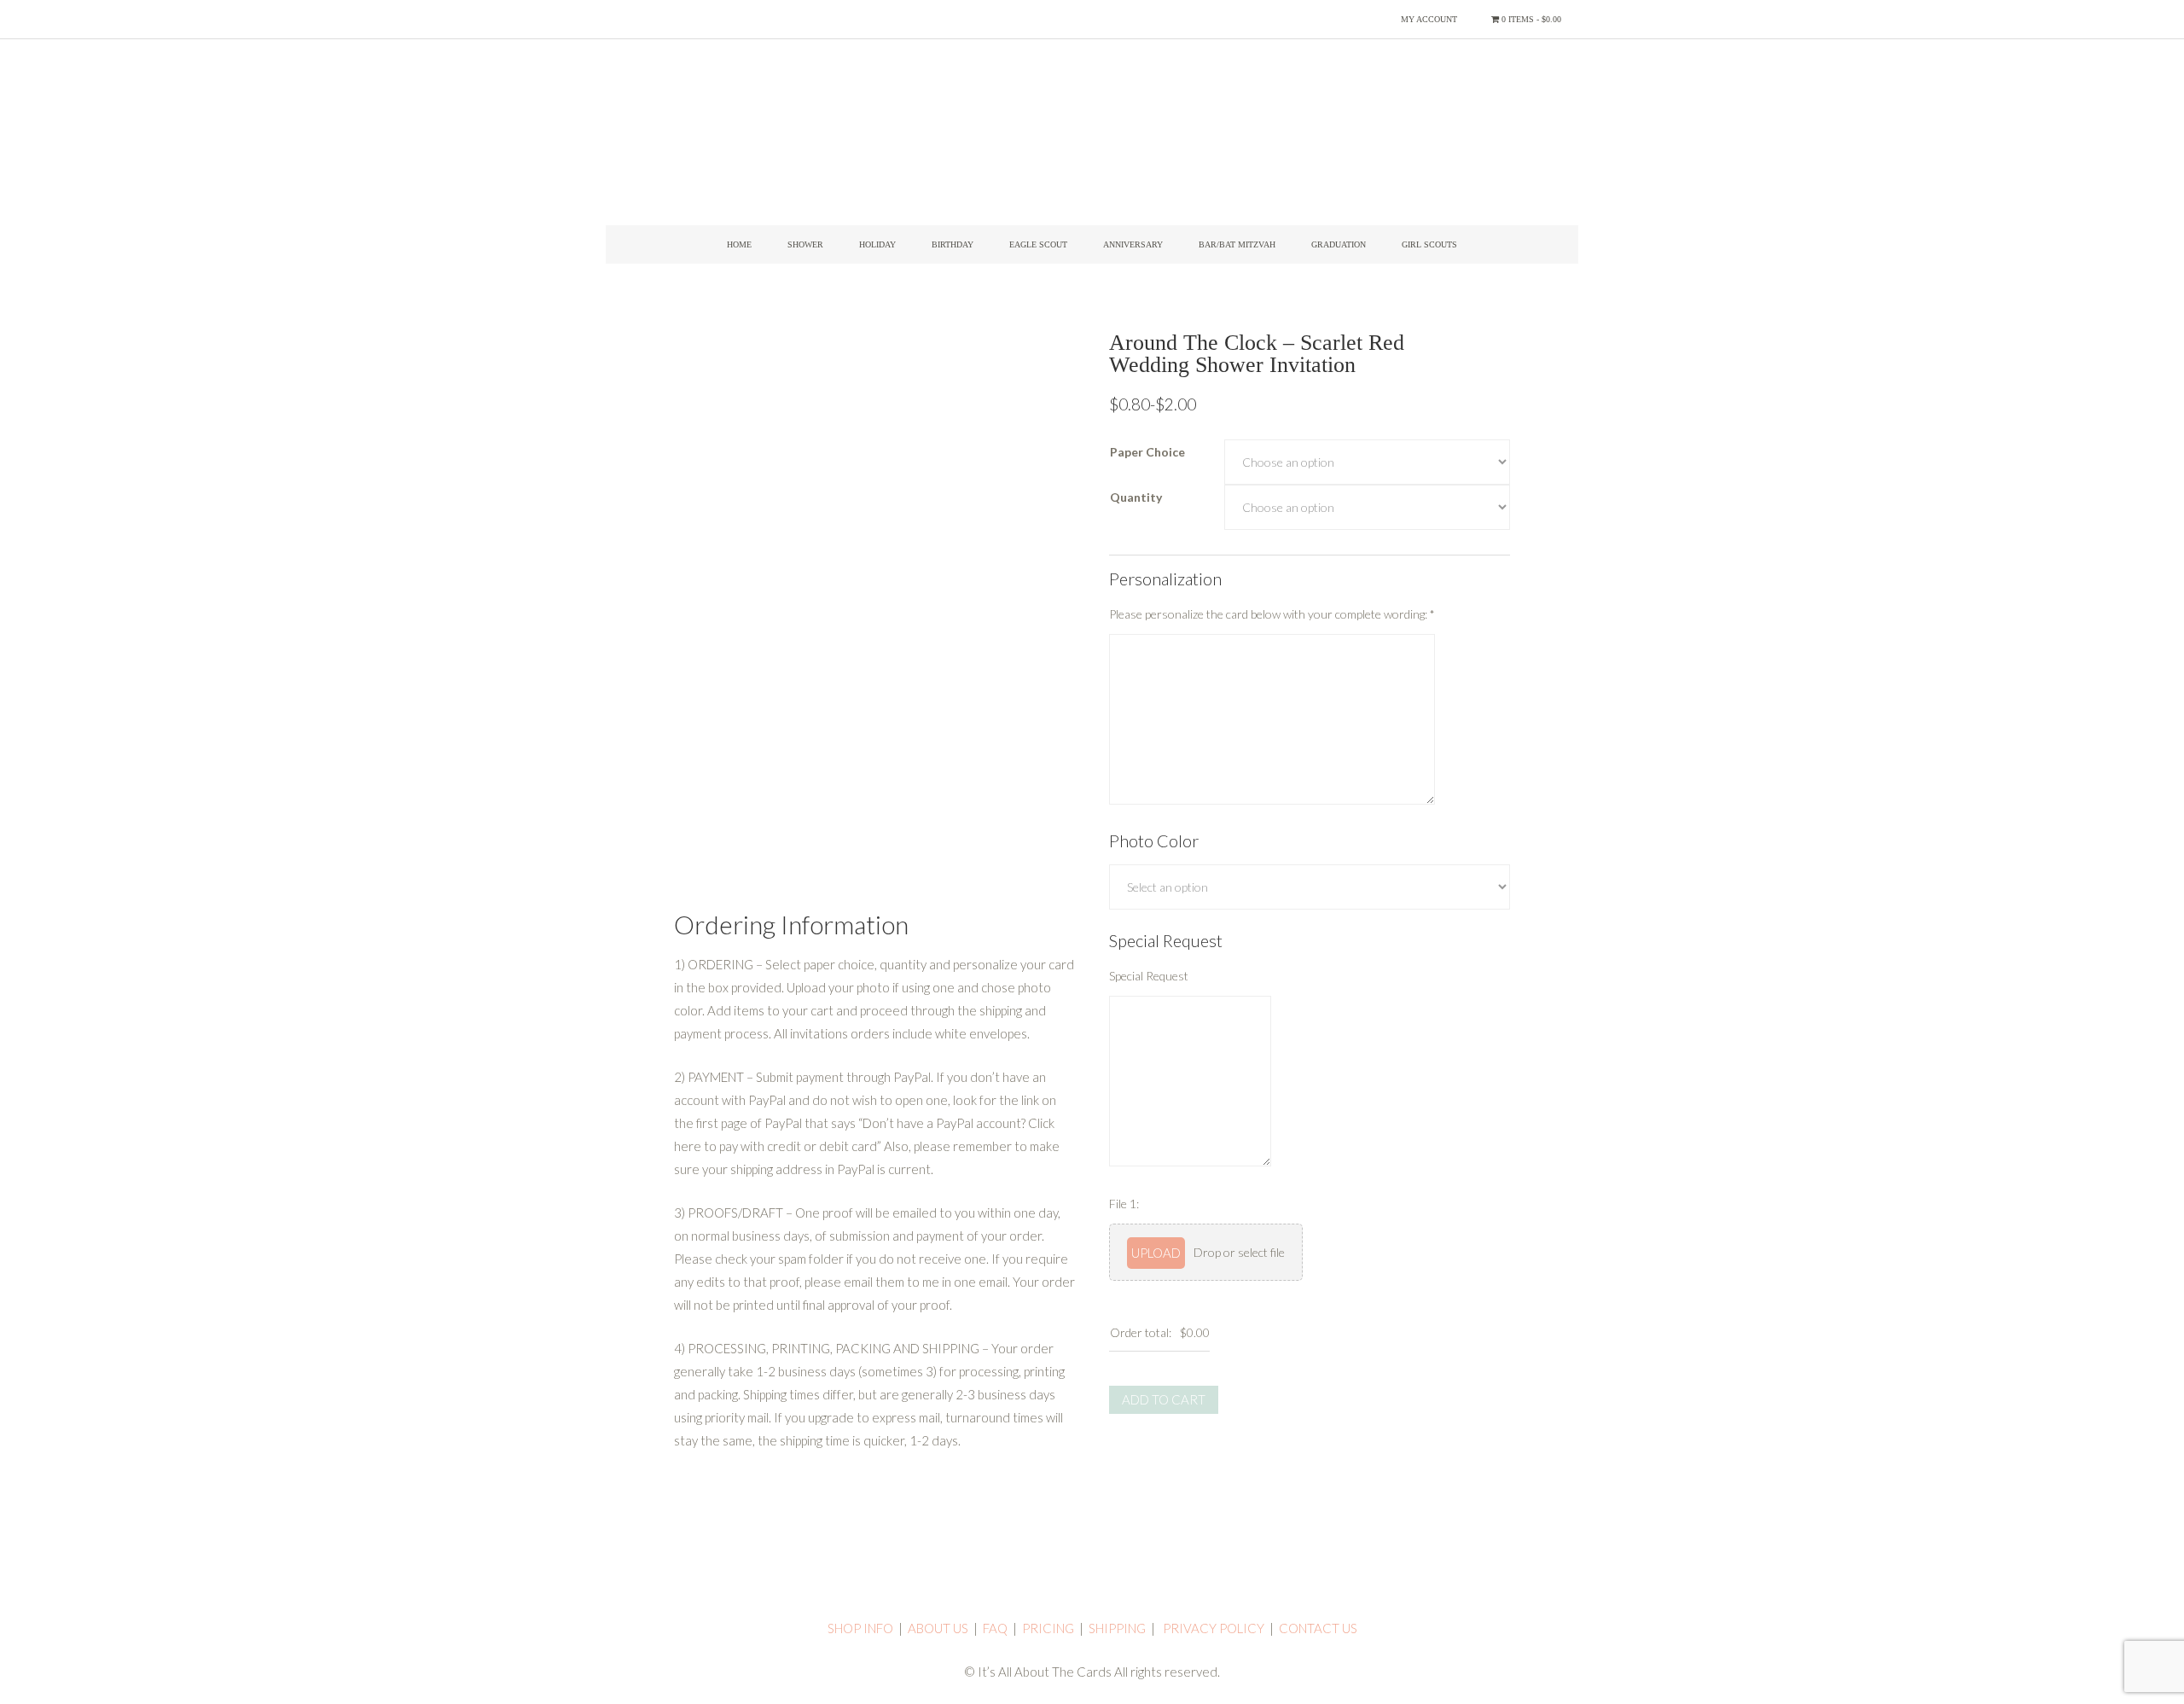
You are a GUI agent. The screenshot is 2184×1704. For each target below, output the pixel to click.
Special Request (1149, 976)
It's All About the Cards (1092, 141)
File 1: (1124, 1204)
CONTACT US (1318, 1628)
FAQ (995, 1628)
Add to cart (1164, 1399)
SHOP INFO (860, 1628)
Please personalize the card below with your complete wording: (1272, 614)
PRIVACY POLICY (1214, 1628)
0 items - (1530, 19)
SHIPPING (1117, 1628)
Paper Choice (1147, 452)
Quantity (1136, 497)
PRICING (1048, 1628)
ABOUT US (938, 1628)
